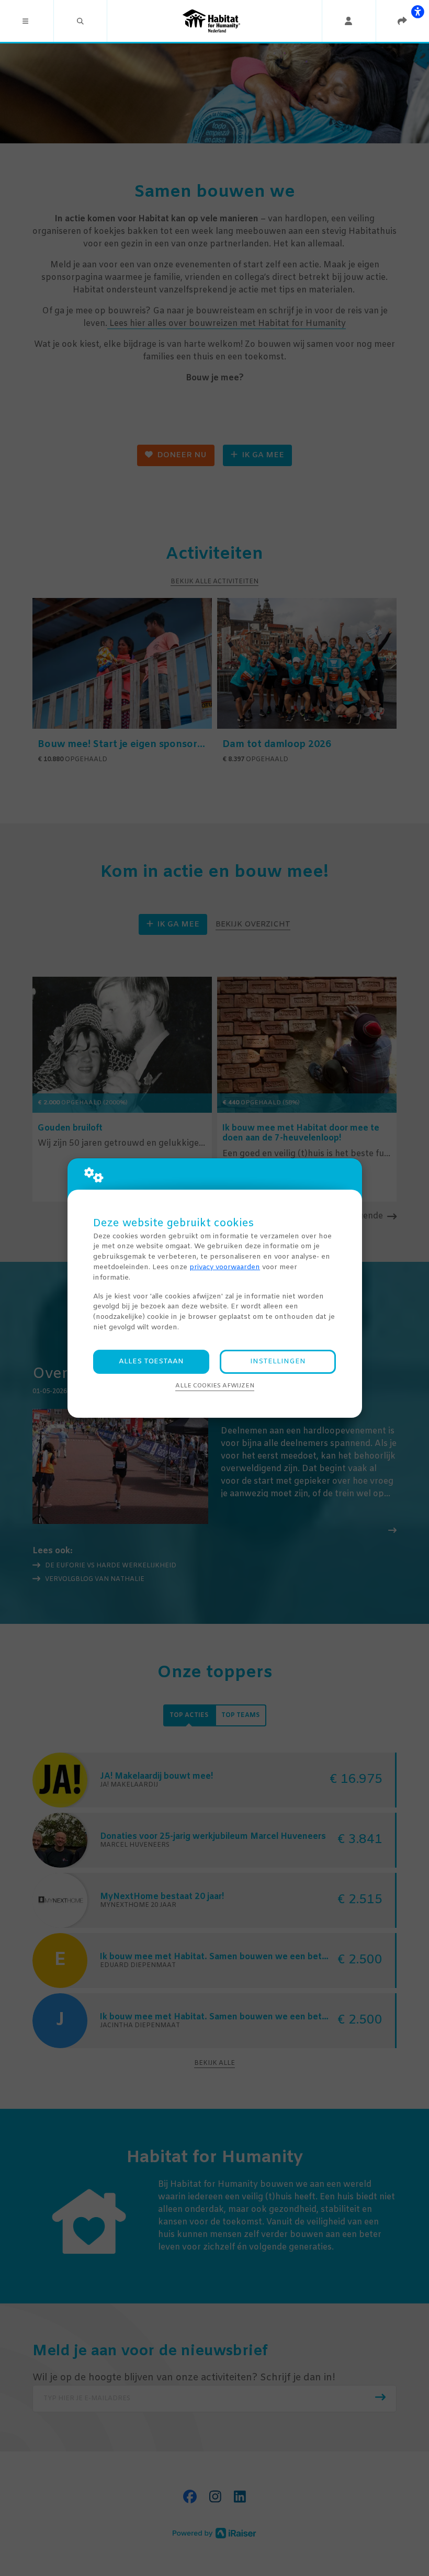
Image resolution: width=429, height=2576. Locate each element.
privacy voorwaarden (225, 1267)
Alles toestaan (151, 1362)
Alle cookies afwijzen (215, 1386)
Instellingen (278, 1362)
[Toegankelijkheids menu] (417, 12)
